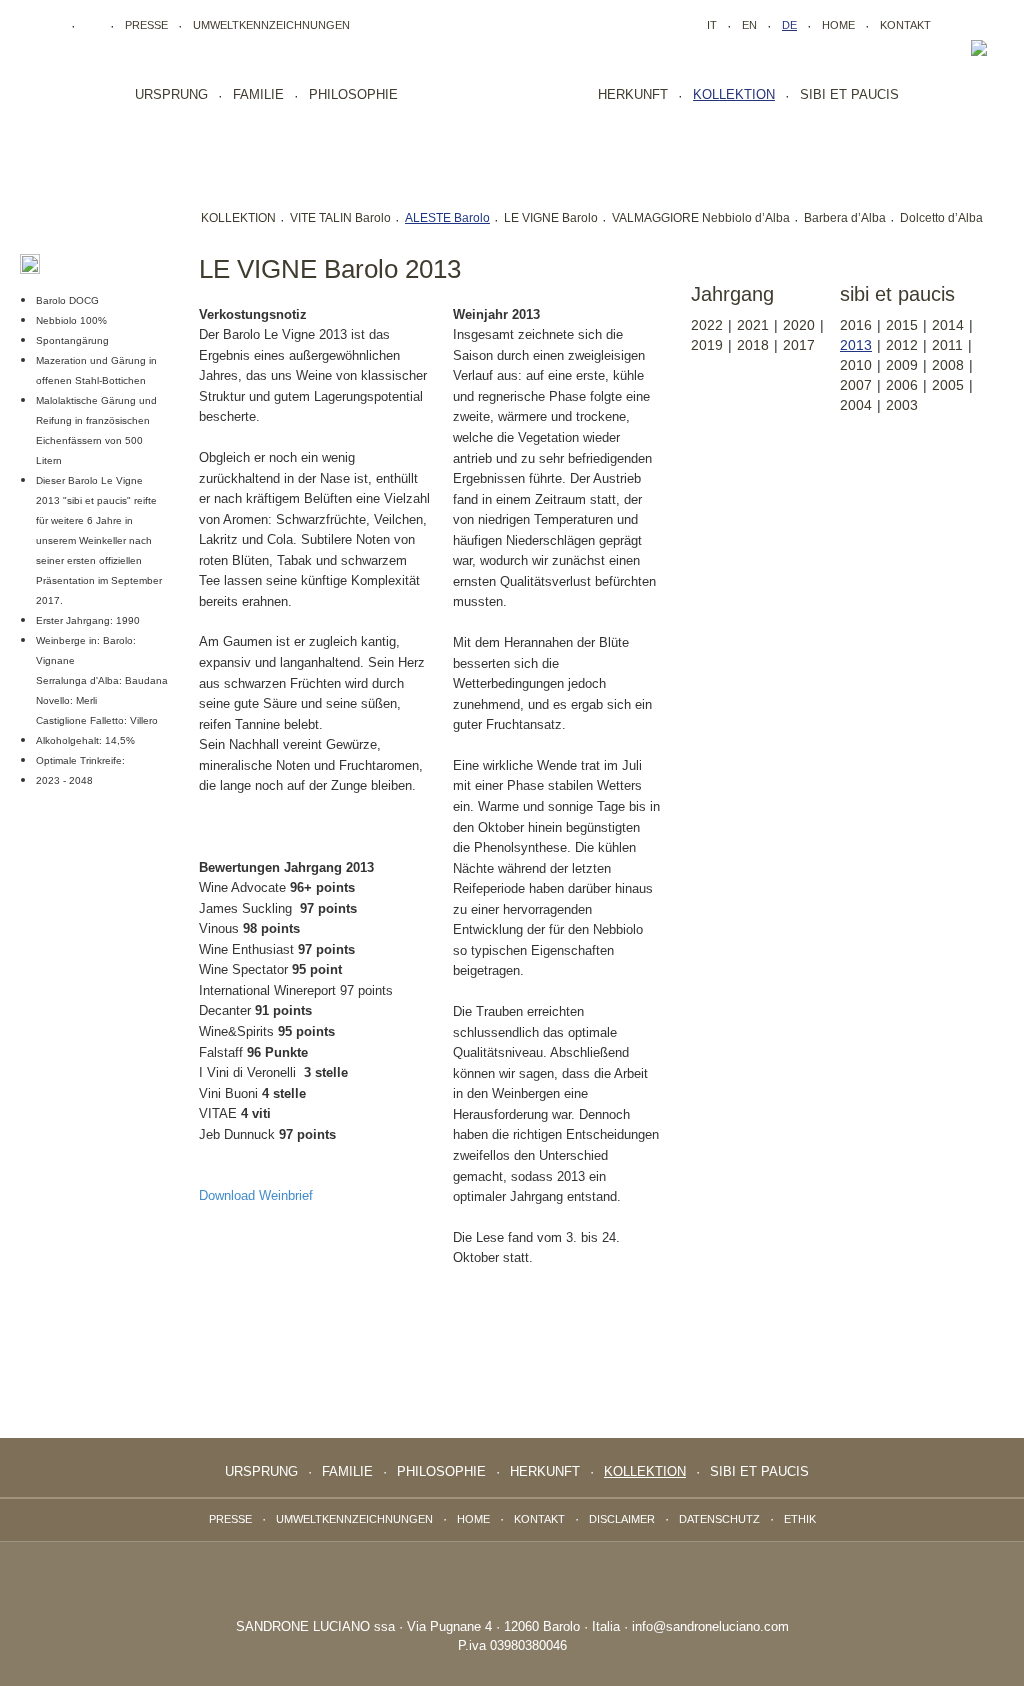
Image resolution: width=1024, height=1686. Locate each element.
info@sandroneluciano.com (710, 1626)
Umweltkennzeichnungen (271, 25)
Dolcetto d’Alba (941, 218)
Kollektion (734, 94)
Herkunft (633, 94)
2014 (948, 325)
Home (838, 25)
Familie (258, 94)
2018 (753, 345)
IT (712, 25)
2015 (902, 325)
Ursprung (171, 94)
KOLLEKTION (238, 218)
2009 (902, 365)
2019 (707, 345)
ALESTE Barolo (447, 218)
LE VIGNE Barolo (551, 218)
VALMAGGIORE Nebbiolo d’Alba (701, 218)
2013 (856, 345)
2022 (707, 325)
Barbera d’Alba (845, 218)
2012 (902, 345)
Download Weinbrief (256, 1195)
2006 (902, 385)
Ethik (800, 1519)
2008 (948, 365)
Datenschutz (719, 1519)
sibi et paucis (849, 94)
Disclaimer (622, 1519)
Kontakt (905, 25)
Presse (146, 25)
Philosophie (353, 94)
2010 (856, 365)
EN (749, 25)
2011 (947, 345)
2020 (799, 325)
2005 (948, 385)
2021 (753, 325)
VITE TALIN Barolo (340, 218)
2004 (856, 405)
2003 (902, 405)
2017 (799, 345)
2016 (856, 325)
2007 (856, 385)
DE (789, 25)
